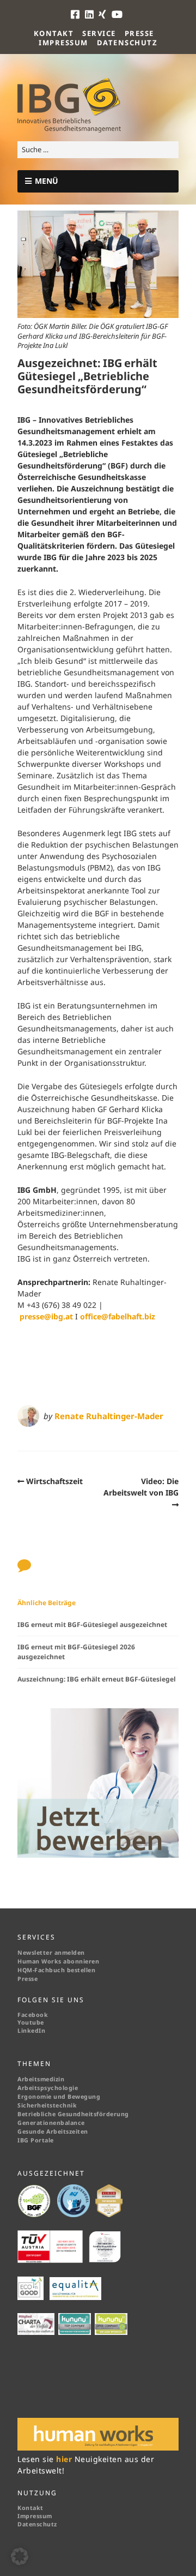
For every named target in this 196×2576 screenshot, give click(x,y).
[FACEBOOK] (77, 14)
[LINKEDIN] (90, 14)
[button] (20, 2556)
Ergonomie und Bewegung (59, 2097)
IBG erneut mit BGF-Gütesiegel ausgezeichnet (92, 1625)
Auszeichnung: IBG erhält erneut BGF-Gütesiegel (97, 1679)
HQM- (26, 1970)
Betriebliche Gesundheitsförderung (73, 2114)
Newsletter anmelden (51, 1953)
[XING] (103, 14)
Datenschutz (127, 43)
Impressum (63, 43)
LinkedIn (31, 2031)
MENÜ (47, 181)
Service (99, 33)
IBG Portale (36, 2140)
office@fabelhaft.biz (118, 1316)
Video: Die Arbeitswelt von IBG (141, 1487)
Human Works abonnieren (58, 1961)
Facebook (33, 2015)
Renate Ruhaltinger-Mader (109, 1416)
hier (65, 2459)
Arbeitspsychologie (48, 2088)
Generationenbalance (51, 2123)
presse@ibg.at (46, 1316)
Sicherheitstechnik (47, 2105)
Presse (139, 33)
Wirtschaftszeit (54, 1481)
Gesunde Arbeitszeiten (53, 2131)
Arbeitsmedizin (41, 2079)
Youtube (31, 2022)
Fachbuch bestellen (66, 1970)
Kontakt (54, 33)
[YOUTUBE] (118, 14)
